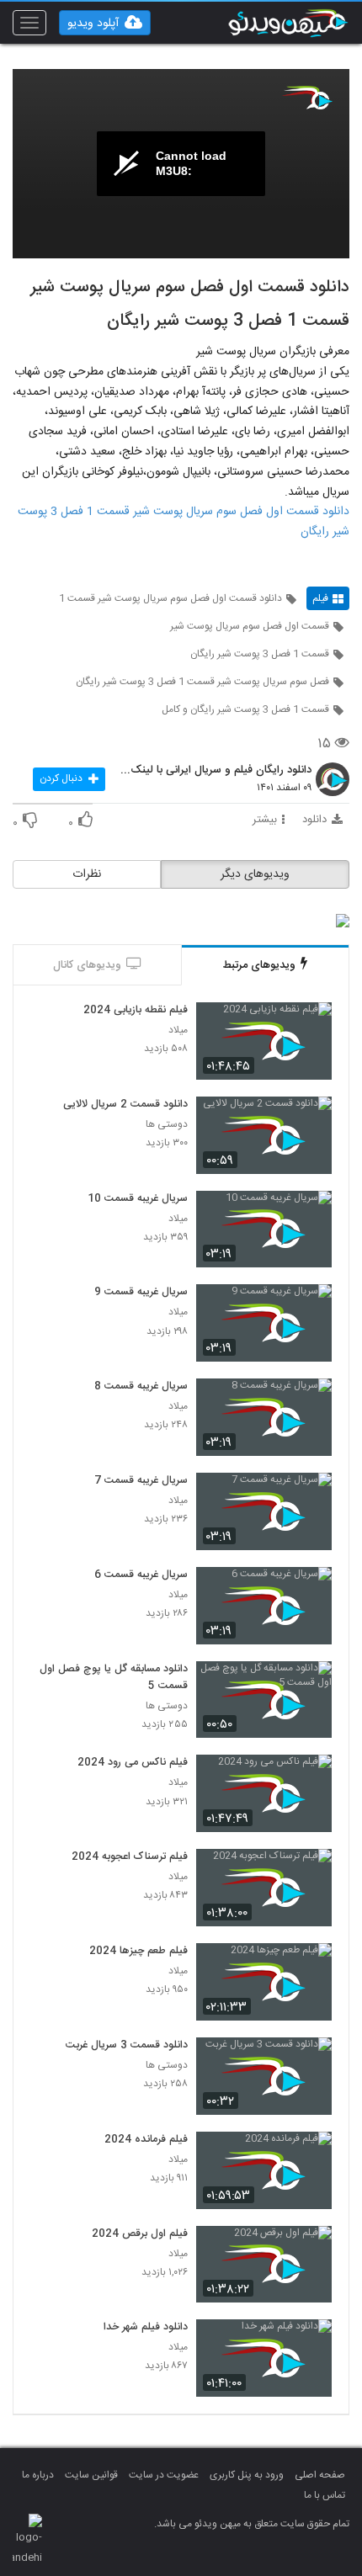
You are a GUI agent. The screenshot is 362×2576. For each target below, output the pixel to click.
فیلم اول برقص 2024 (140, 2234)
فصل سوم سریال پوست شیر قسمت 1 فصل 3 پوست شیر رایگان (202, 682)
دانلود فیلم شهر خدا (146, 2328)
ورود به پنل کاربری (247, 2475)
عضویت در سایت (164, 2475)
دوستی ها (167, 1125)
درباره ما (38, 2475)
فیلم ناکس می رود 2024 (133, 1763)
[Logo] (307, 98)
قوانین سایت (91, 2475)
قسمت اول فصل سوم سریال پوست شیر (250, 626)
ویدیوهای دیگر (255, 874)
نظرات (87, 874)
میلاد (178, 1030)
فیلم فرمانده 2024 (146, 2140)
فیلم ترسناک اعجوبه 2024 (130, 1857)
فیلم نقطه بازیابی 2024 (136, 1011)
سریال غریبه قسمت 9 (141, 1293)
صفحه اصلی (320, 2475)
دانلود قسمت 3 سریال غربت (127, 2046)
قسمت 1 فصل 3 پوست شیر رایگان (260, 654)
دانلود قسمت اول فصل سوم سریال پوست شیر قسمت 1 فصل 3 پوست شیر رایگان (184, 522)
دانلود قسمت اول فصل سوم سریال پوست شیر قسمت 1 (170, 598)
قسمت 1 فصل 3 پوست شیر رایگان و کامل (245, 709)
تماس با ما (325, 2495)
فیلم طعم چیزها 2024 (138, 1952)
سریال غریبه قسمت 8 (141, 1387)
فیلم (320, 598)
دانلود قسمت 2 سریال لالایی (125, 1105)
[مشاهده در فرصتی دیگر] (311, 1025)
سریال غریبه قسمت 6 (141, 1575)
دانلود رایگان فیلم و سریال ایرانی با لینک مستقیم (215, 771)
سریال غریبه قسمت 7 (141, 1481)
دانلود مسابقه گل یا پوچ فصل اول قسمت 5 (114, 1678)
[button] (105, 23)
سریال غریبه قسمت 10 (138, 1199)
